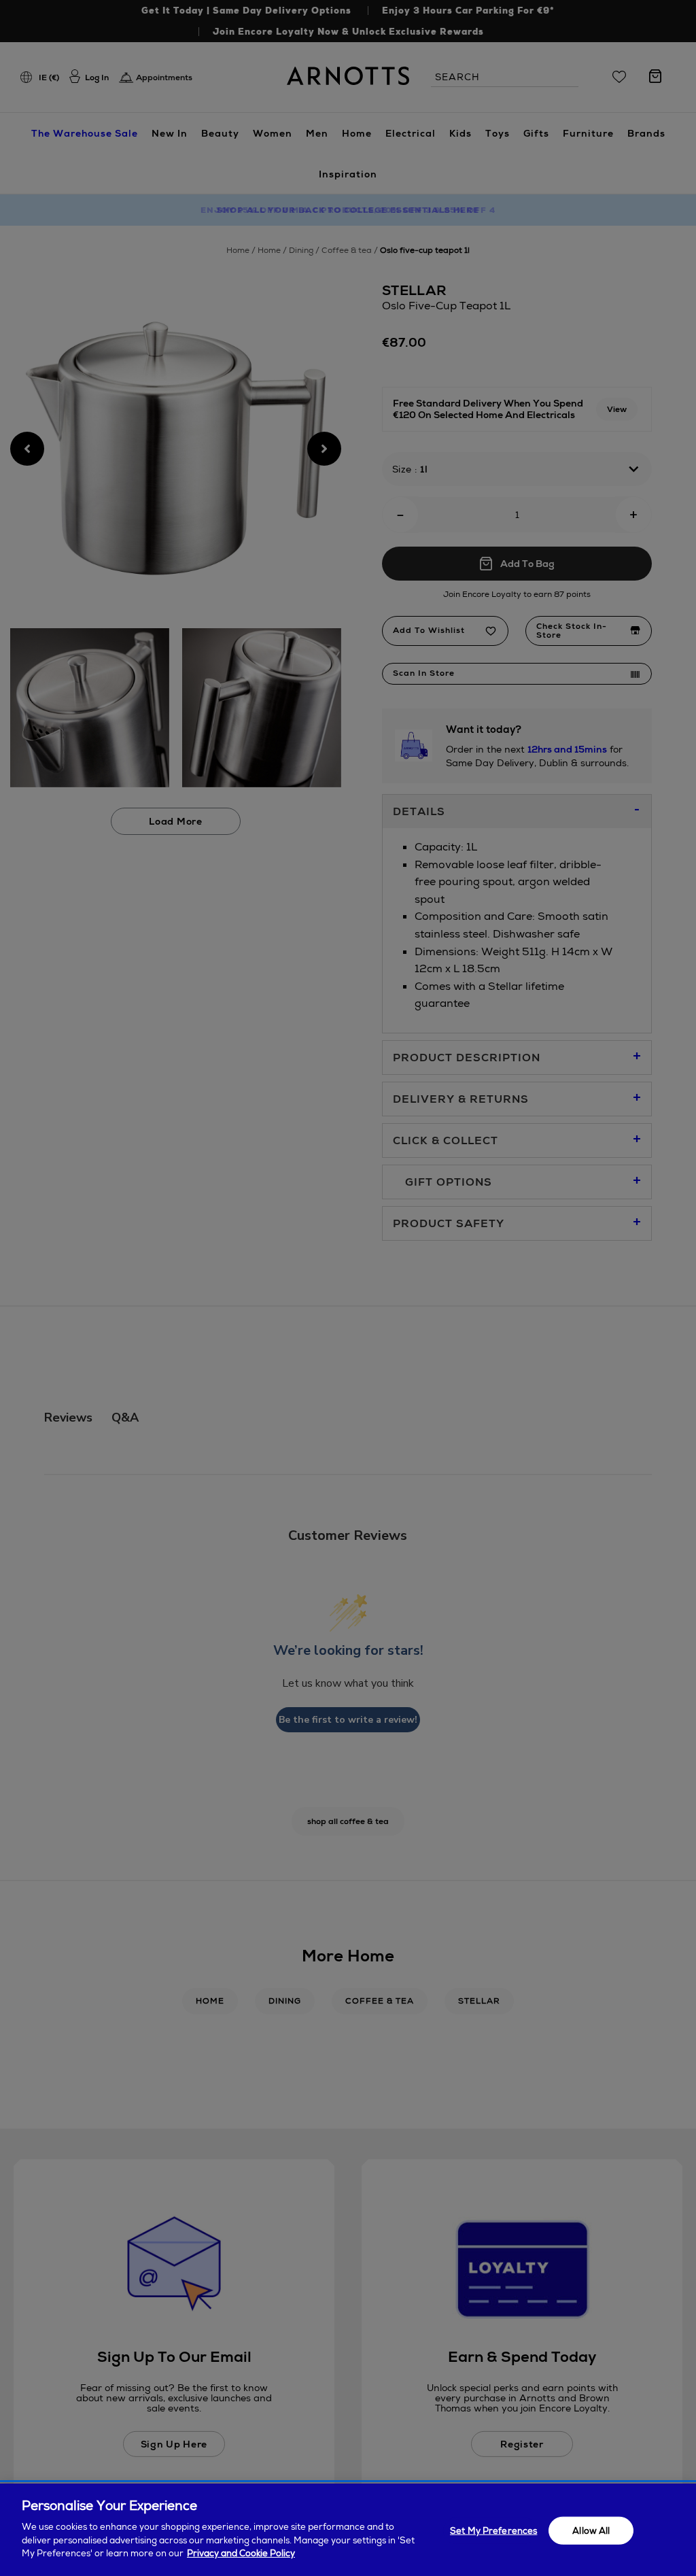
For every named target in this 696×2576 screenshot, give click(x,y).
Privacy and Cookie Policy (241, 2553)
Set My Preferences (493, 2530)
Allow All (591, 2530)
